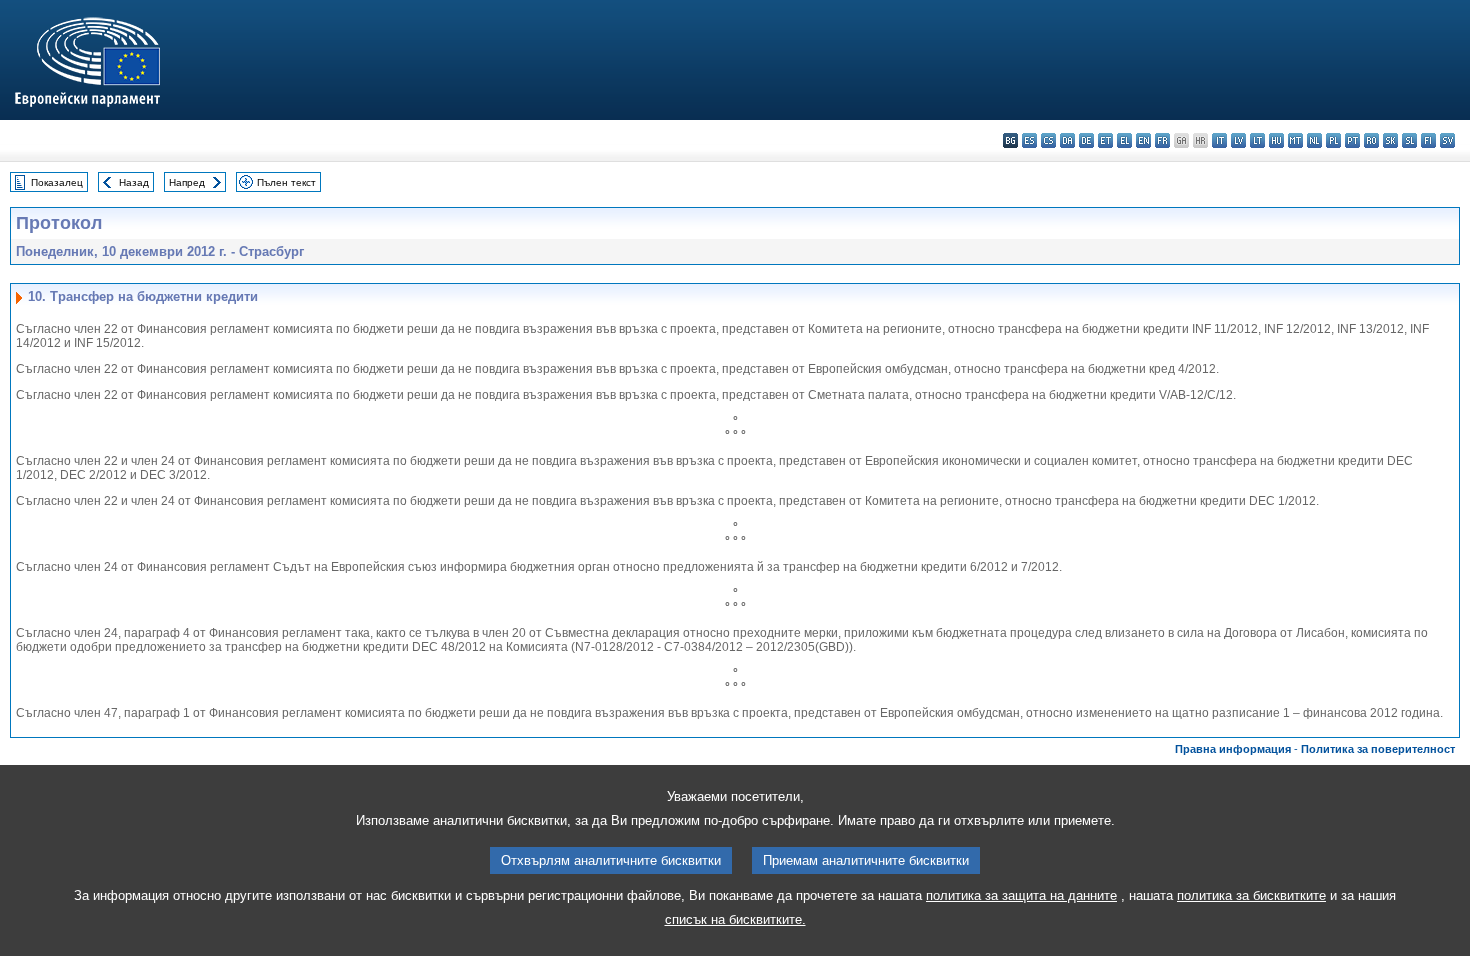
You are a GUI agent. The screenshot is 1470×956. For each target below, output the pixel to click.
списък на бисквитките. (735, 919)
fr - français (1162, 140)
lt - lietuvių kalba (1257, 140)
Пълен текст (286, 182)
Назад (134, 182)
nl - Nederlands (1314, 140)
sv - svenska (1447, 140)
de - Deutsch (1086, 140)
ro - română (1371, 140)
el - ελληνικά (1124, 140)
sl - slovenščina (1409, 140)
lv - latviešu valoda (1238, 140)
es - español (1029, 140)
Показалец (57, 182)
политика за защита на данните (1021, 895)
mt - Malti (1295, 140)
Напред (187, 182)
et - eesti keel (1105, 140)
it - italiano (1219, 140)
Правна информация (1233, 749)
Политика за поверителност (1378, 749)
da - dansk (1067, 140)
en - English (1143, 140)
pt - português (1352, 140)
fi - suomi (1428, 140)
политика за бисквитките (1251, 895)
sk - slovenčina (1390, 140)
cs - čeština (1048, 140)
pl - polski (1333, 140)
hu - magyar (1276, 140)
